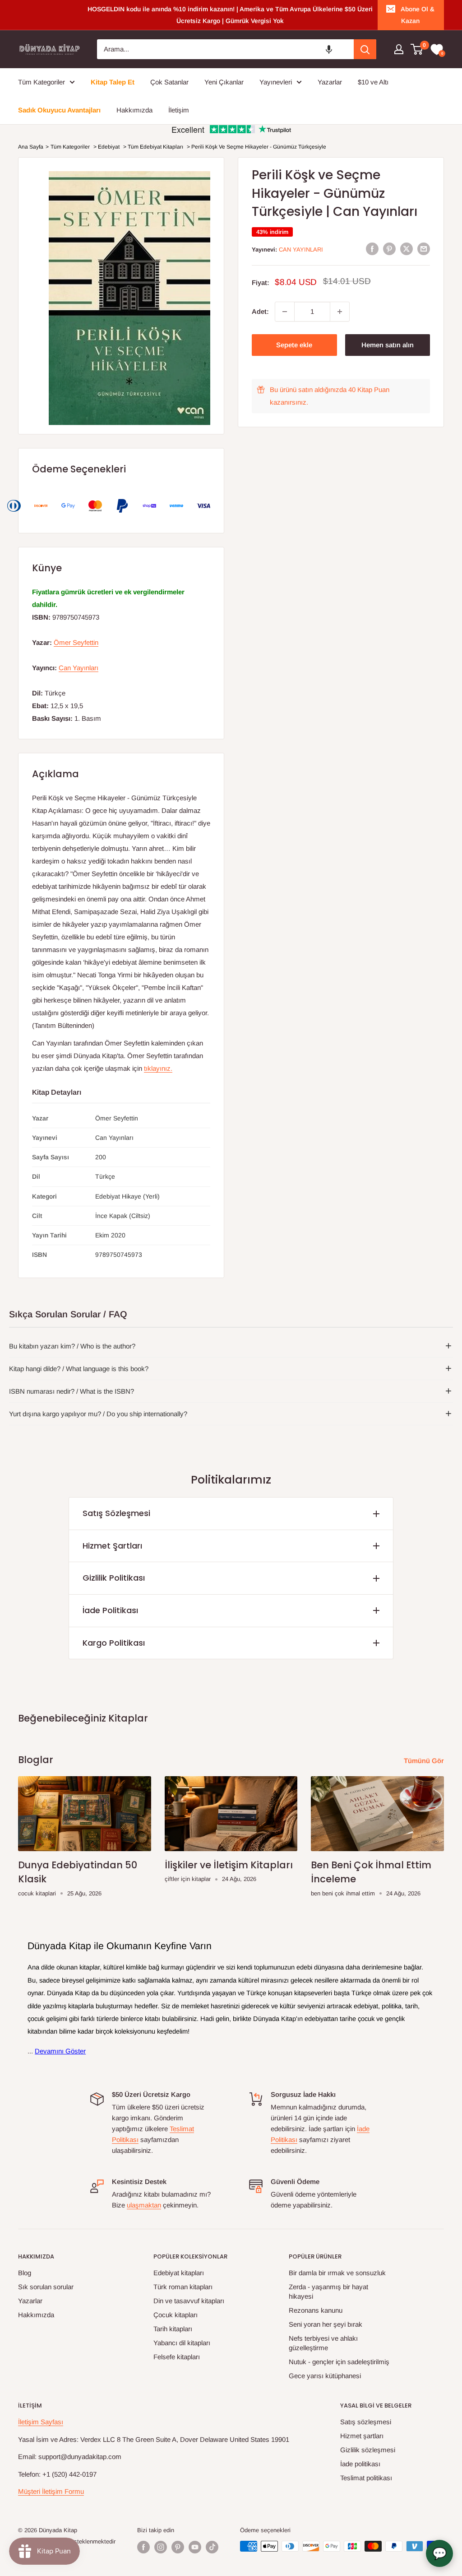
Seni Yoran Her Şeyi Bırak (326, 2324)
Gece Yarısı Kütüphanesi (325, 2376)
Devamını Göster (60, 2051)
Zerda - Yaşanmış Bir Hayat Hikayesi (328, 2291)
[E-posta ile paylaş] (424, 249)
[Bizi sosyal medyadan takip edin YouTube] (195, 2547)
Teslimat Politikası (366, 2478)
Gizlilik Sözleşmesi (368, 2450)
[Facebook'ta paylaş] (372, 249)
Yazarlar (30, 2301)
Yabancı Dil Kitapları (182, 2343)
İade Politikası (110, 1610)
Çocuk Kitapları (176, 2315)
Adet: (260, 311)
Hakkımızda (36, 2315)
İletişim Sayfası (41, 2422)
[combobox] (225, 49)
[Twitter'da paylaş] (407, 249)
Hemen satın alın (388, 345)
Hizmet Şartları (112, 1546)
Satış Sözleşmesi (116, 1513)
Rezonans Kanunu (316, 2310)
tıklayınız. (158, 1068)
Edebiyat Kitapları (179, 2273)
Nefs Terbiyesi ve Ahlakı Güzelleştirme (323, 2343)
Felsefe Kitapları (177, 2357)
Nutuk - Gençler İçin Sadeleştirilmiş (339, 2362)
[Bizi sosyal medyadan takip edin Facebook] (143, 2547)
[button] (329, 49)
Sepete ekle (294, 345)
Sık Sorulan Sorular (46, 2287)
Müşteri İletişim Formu (51, 2491)
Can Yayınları (301, 250)
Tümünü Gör (425, 1761)
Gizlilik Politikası (114, 1578)
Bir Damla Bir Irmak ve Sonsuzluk (337, 2273)
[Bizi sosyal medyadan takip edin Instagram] (161, 2547)
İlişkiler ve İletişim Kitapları (229, 1865)
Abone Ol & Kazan (418, 15)
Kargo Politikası (114, 1643)
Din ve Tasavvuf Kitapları (189, 2301)
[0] (417, 49)
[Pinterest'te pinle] (389, 249)
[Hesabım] (399, 49)
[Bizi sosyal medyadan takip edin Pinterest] (178, 2547)
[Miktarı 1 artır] (340, 312)
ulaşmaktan (144, 2205)
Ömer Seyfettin (76, 642)
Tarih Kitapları (173, 2329)
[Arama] (365, 49)
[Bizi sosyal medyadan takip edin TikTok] (212, 2547)
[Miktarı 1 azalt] (285, 312)
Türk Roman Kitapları (183, 2287)
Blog (25, 2273)
